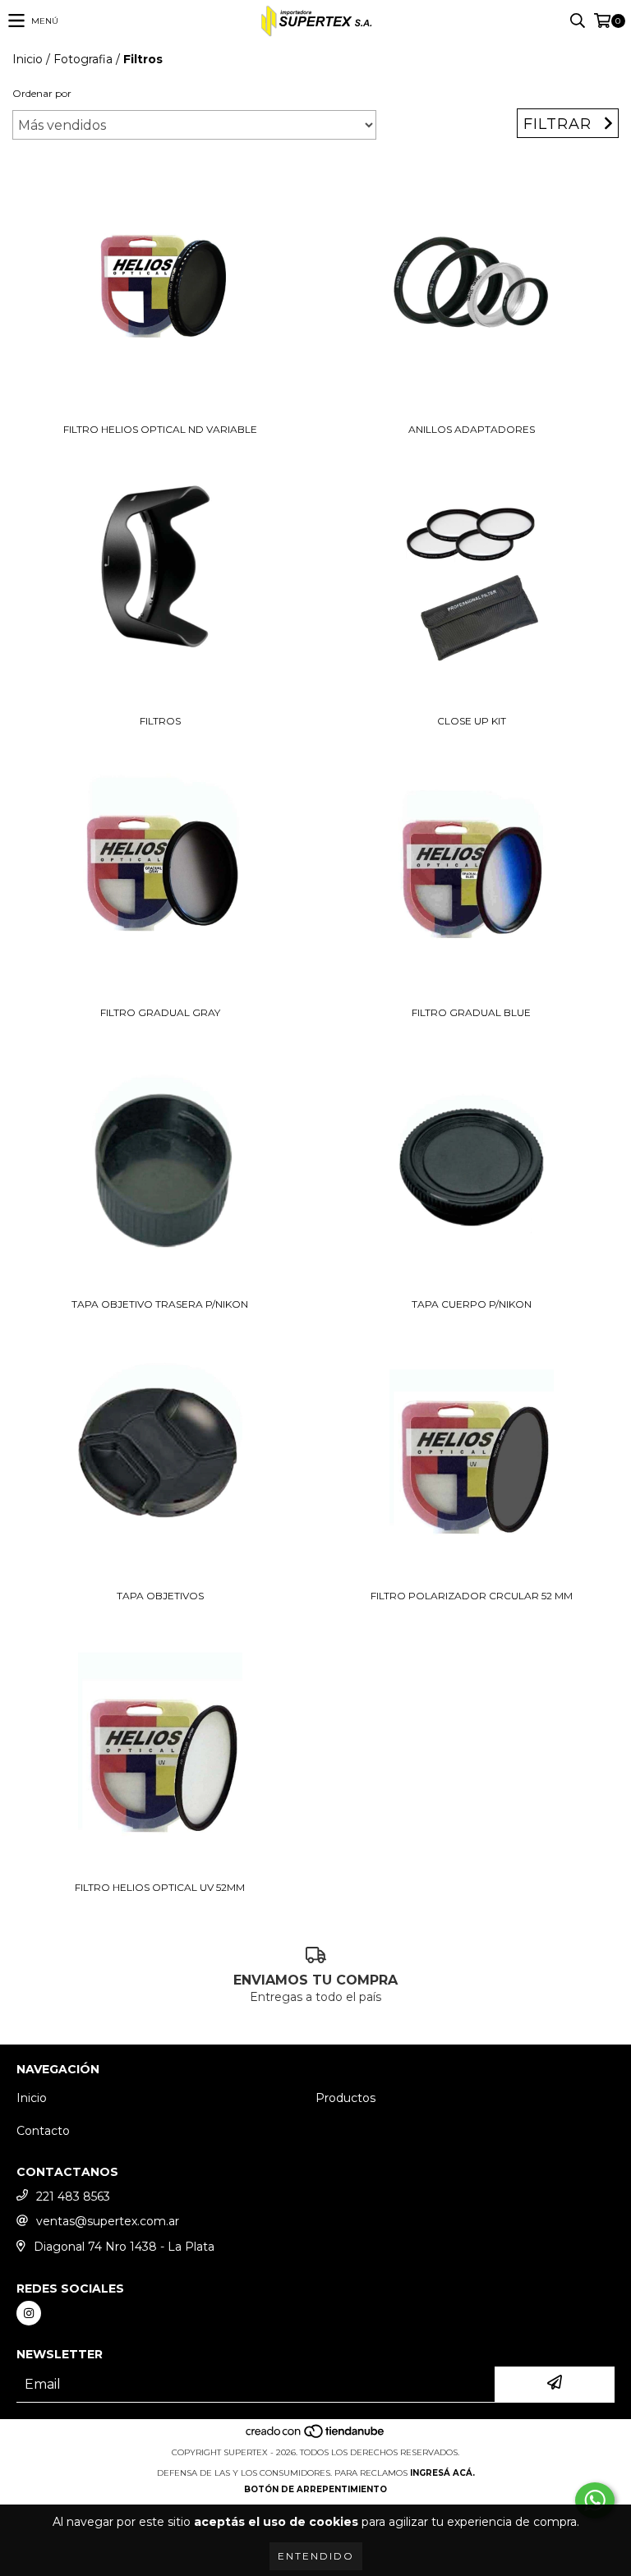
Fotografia (83, 59)
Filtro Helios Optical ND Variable (160, 429)
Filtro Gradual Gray (160, 1012)
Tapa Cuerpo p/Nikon (472, 1304)
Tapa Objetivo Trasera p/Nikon (160, 1304)
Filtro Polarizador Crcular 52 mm (472, 1596)
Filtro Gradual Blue (471, 1012)
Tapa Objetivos (160, 1596)
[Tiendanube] (316, 2436)
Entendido (316, 2556)
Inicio (28, 59)
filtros (160, 721)
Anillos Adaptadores (472, 429)
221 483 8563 (73, 2196)
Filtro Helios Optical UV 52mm (160, 1887)
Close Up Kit (472, 721)
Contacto (43, 2131)
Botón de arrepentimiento (315, 2489)
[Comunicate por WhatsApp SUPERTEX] (595, 2500)
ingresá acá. (442, 2473)
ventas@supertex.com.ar (108, 2221)
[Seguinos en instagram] (29, 2313)
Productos (345, 2098)
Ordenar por (42, 93)
